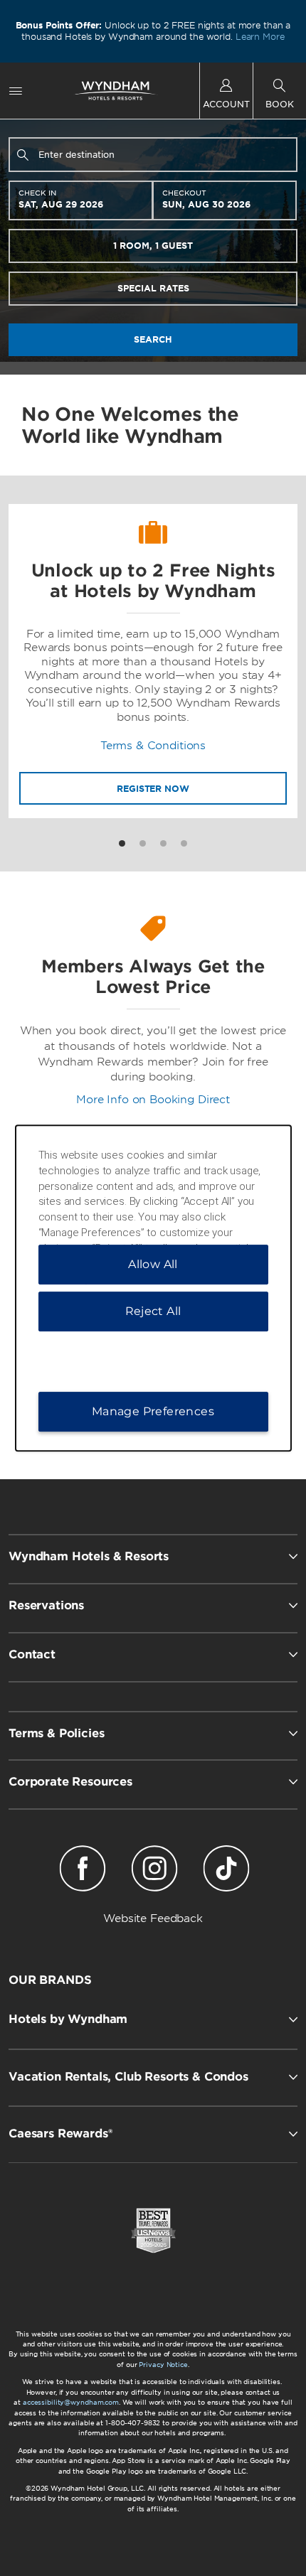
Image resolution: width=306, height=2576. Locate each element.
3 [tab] (163, 843)
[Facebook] (83, 1871)
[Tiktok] (226, 1871)
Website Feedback (153, 1918)
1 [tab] (122, 843)
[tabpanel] (153, 661)
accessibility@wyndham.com (71, 2402)
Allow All (153, 1264)
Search (153, 339)
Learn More (260, 37)
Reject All (153, 1311)
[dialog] (153, 1288)
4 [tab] (184, 843)
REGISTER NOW (153, 789)
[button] (153, 2019)
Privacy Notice (163, 2365)
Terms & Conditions (153, 746)
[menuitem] (16, 91)
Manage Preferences (153, 1411)
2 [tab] (143, 843)
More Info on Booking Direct (153, 1100)
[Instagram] (155, 1871)
